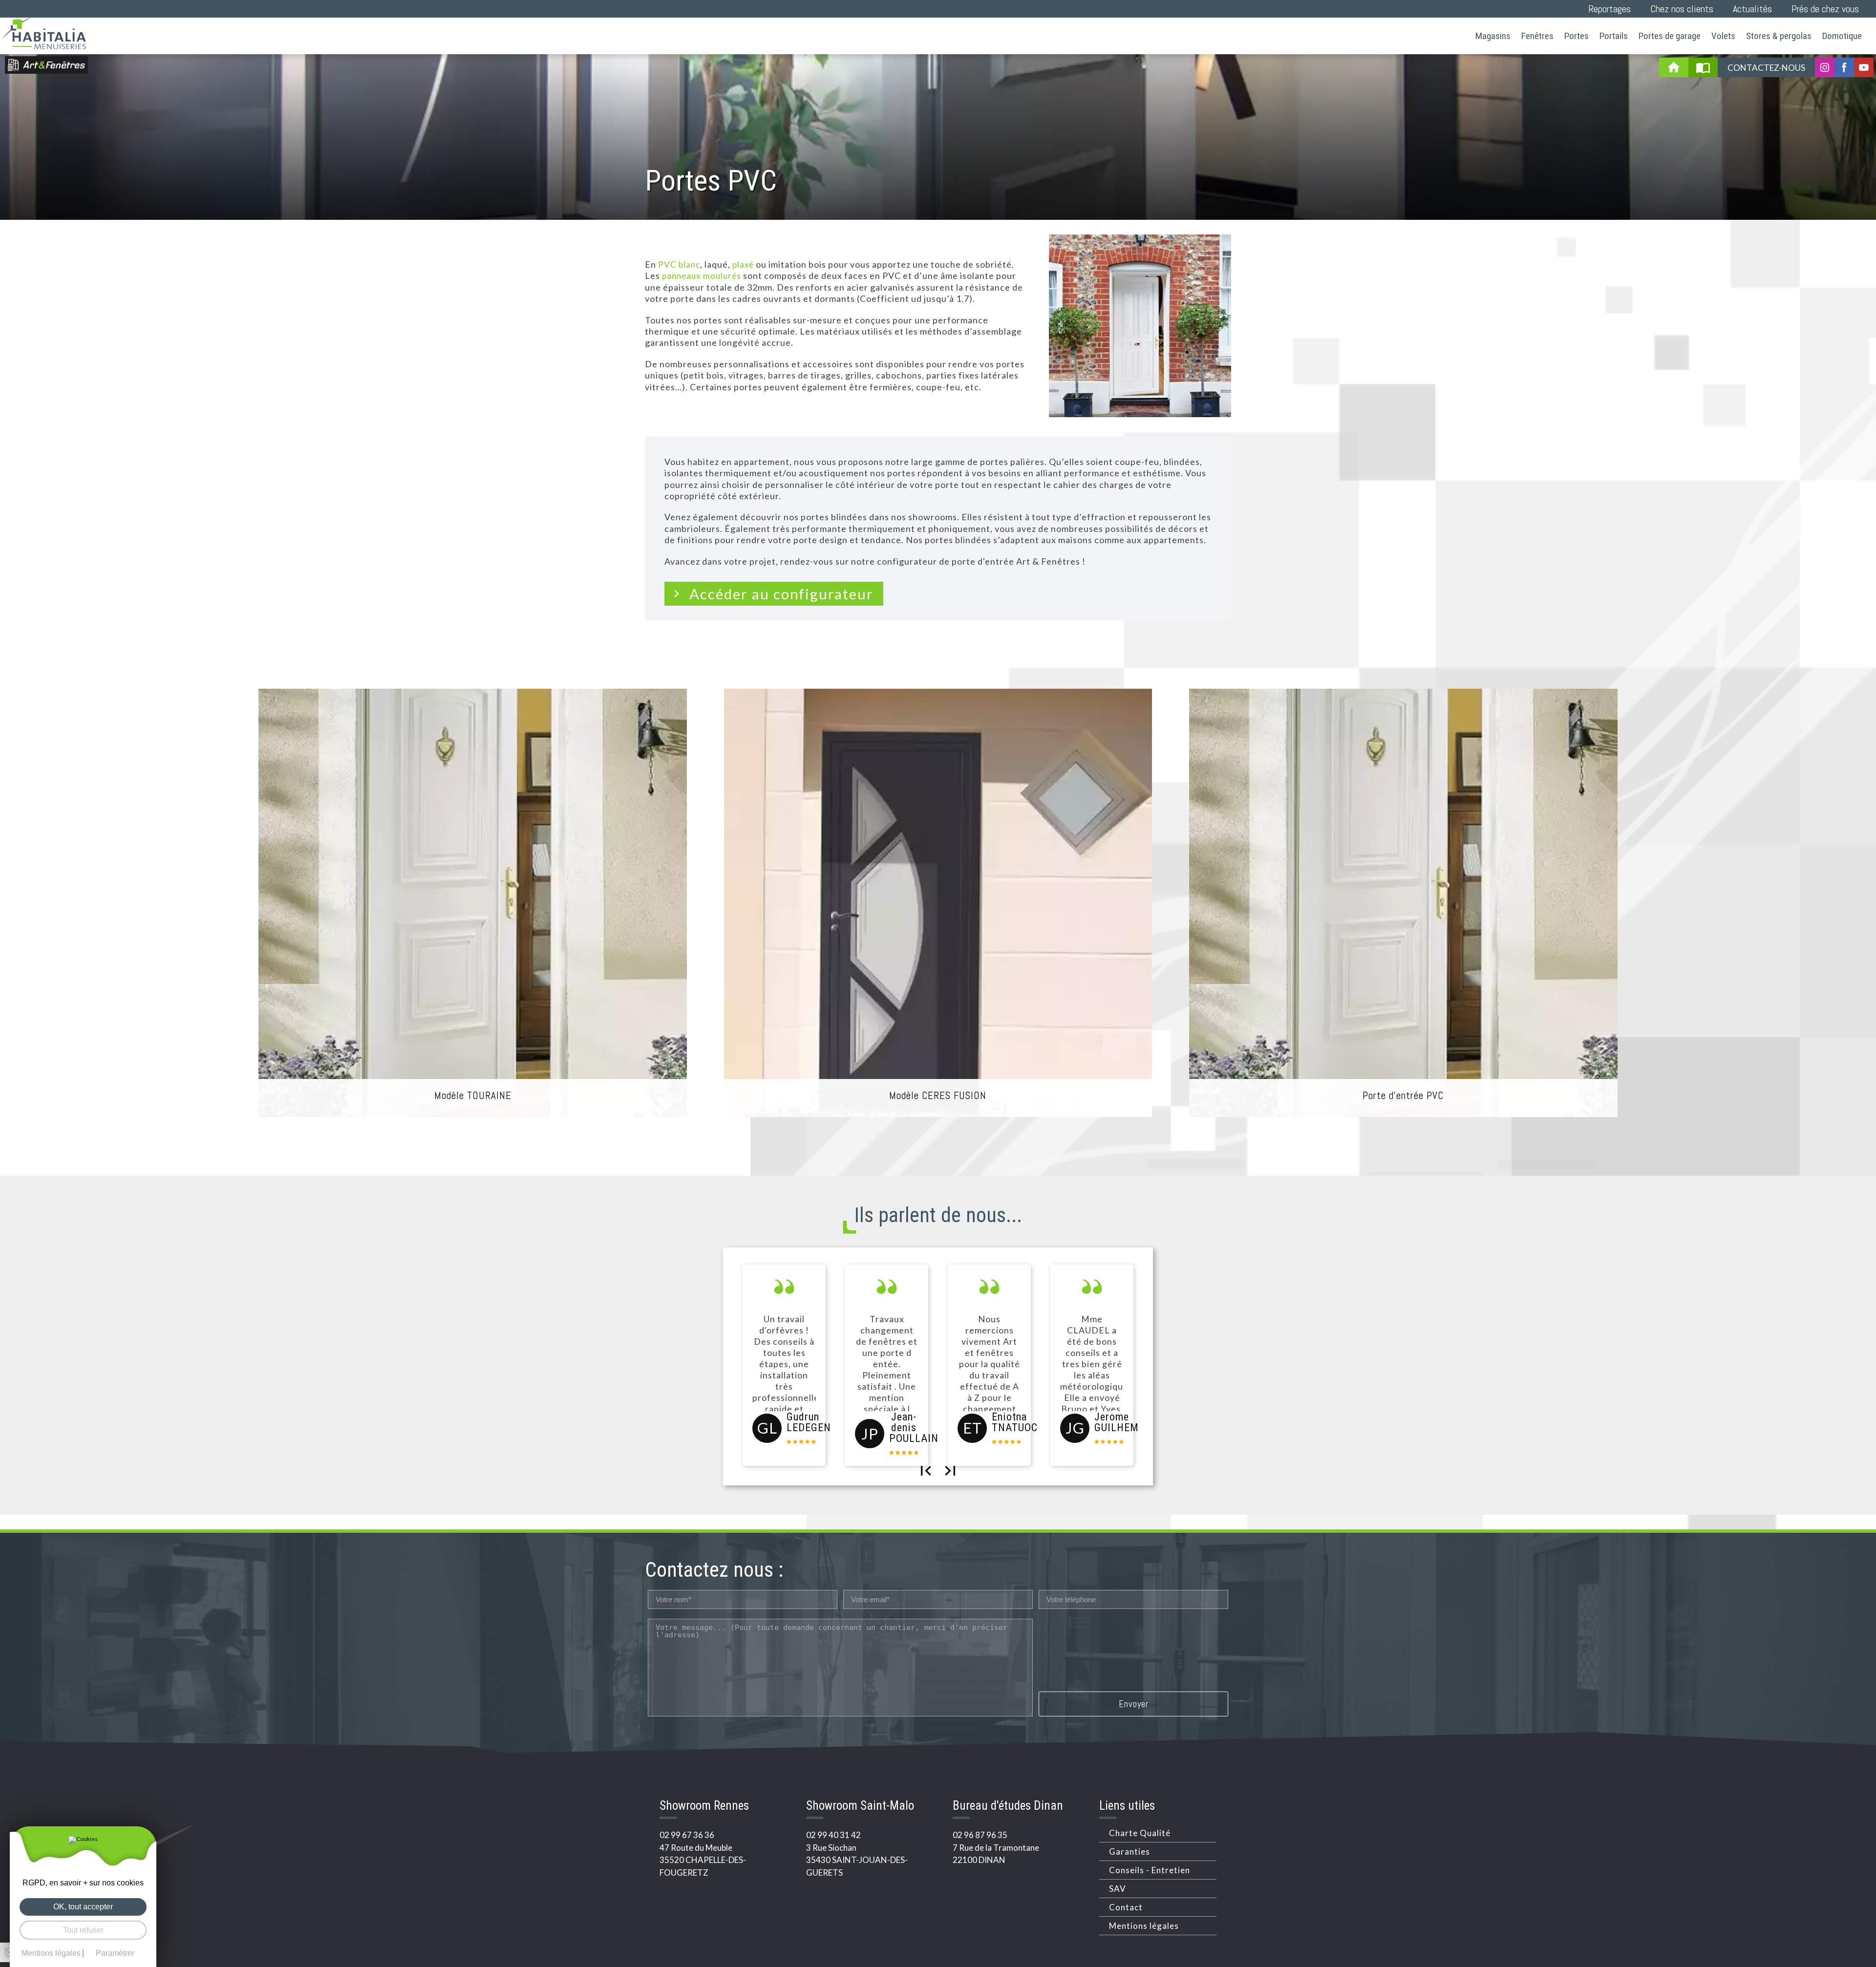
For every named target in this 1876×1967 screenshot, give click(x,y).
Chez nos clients (1682, 9)
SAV (1118, 1889)
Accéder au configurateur (781, 594)
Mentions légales (1144, 1926)
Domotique (1842, 36)
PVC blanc (679, 264)
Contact (1126, 1907)
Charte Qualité (1140, 1833)
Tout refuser (83, 1930)
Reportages (1610, 9)
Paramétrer (115, 1953)
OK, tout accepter (83, 1907)
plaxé (743, 264)
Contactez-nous (1766, 68)
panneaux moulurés (702, 276)
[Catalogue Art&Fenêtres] (1703, 67)
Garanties (1130, 1851)
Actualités (1752, 9)
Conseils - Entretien (1150, 1870)
